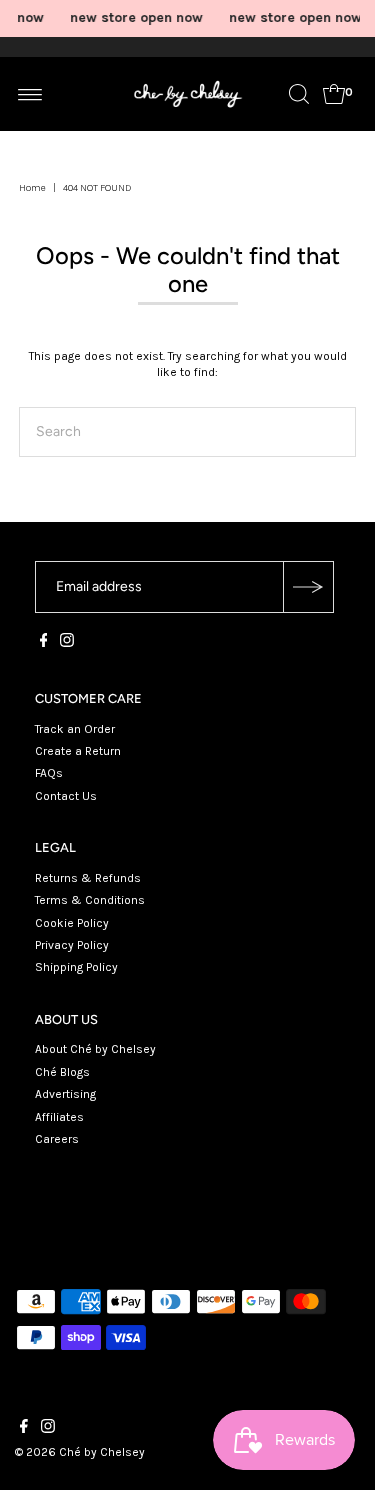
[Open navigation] (30, 94)
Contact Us (66, 796)
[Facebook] (44, 643)
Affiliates (59, 1117)
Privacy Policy (72, 945)
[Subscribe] (308, 587)
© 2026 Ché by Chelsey (80, 1452)
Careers (57, 1139)
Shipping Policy (76, 967)
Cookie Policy (72, 923)
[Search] (299, 94)
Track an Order (75, 729)
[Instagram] (67, 643)
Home (32, 188)
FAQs (49, 773)
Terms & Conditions (90, 900)
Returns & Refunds (88, 878)
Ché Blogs (62, 1072)
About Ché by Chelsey (95, 1049)
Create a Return (78, 751)
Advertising (65, 1094)
